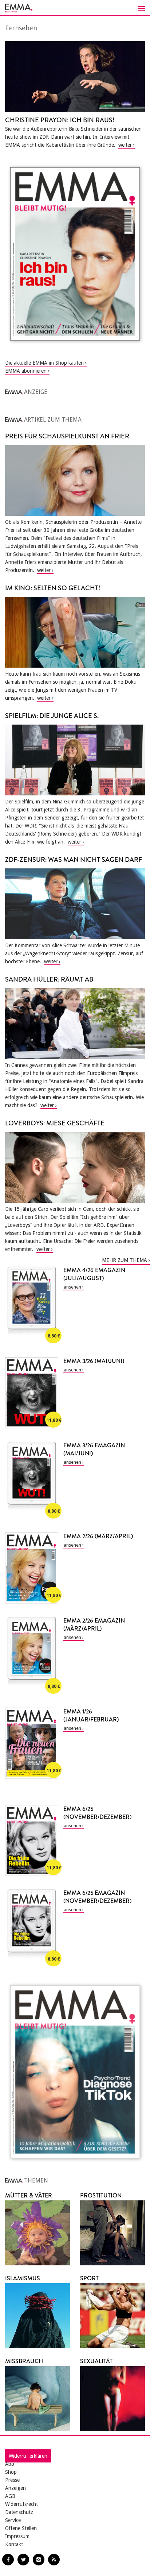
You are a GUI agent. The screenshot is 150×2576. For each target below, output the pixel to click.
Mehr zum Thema (125, 1260)
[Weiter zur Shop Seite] (75, 254)
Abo (10, 2464)
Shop (11, 2472)
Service (13, 2520)
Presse (12, 2480)
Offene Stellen (21, 2528)
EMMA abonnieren (26, 371)
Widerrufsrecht (21, 2504)
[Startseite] (75, 8)
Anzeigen (15, 2488)
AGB (10, 2496)
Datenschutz (19, 2512)
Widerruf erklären (28, 2456)
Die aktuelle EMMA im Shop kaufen (44, 363)
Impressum (17, 2536)
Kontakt (14, 2544)
